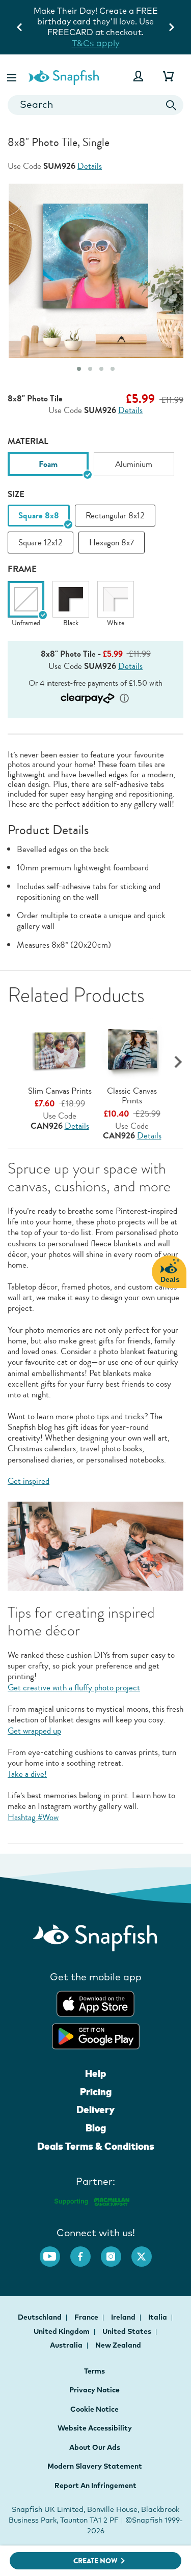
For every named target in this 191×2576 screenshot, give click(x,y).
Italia (158, 2317)
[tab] (79, 369)
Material (28, 441)
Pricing (96, 2092)
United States (128, 2331)
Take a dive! (27, 1774)
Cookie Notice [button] (94, 2409)
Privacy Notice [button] (94, 2390)
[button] (13, 76)
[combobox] (95, 105)
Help (95, 2073)
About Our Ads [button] (95, 2447)
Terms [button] (94, 2371)
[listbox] (95, 468)
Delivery (95, 2110)
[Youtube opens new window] (55, 2251)
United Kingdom (62, 2331)
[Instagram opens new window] (116, 2251)
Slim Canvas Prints (60, 1091)
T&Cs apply (73, 43)
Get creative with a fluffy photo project (74, 1688)
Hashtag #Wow (33, 1817)
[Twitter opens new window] (147, 2251)
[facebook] (86, 2251)
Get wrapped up (34, 1731)
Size (16, 494)
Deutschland (40, 2317)
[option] (48, 464)
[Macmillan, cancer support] (91, 2200)
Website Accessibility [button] (95, 2428)
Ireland (124, 2317)
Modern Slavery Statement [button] (95, 2466)
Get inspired (29, 1481)
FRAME (22, 569)
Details (90, 166)
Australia (67, 2345)
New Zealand (118, 2345)
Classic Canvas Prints (132, 1096)
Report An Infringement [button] (95, 2485)
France (87, 2317)
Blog (96, 2128)
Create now (95, 2561)
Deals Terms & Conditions (96, 2146)
